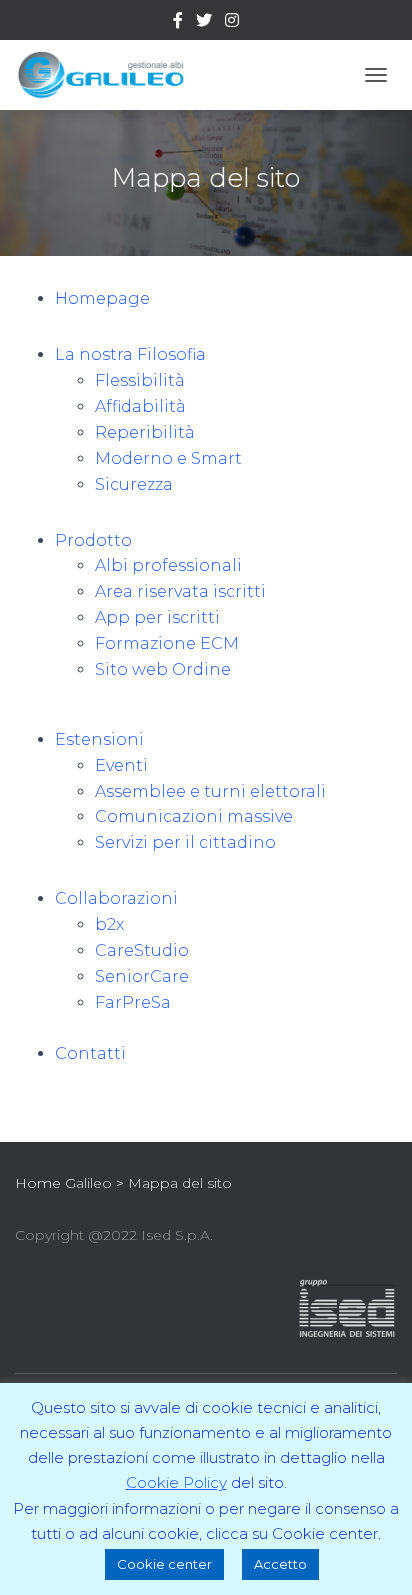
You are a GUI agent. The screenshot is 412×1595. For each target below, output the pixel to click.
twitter (204, 23)
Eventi (121, 765)
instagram (232, 23)
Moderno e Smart (168, 458)
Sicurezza (134, 484)
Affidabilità (140, 406)
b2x (109, 924)
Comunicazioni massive (194, 816)
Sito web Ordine (163, 669)
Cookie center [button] (164, 1564)
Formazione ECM (167, 643)
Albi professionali (168, 565)
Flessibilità (140, 380)
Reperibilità (145, 432)
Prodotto (93, 540)
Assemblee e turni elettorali (210, 791)
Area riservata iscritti (180, 591)
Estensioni (99, 739)
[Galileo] (108, 75)
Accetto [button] (280, 1564)
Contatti (90, 1053)
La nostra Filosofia (130, 354)
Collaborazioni (116, 898)
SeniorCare (142, 976)
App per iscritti (157, 617)
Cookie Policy (176, 1482)
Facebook (178, 23)
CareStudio (142, 950)
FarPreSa (133, 1002)
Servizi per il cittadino (185, 842)
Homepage (102, 298)
